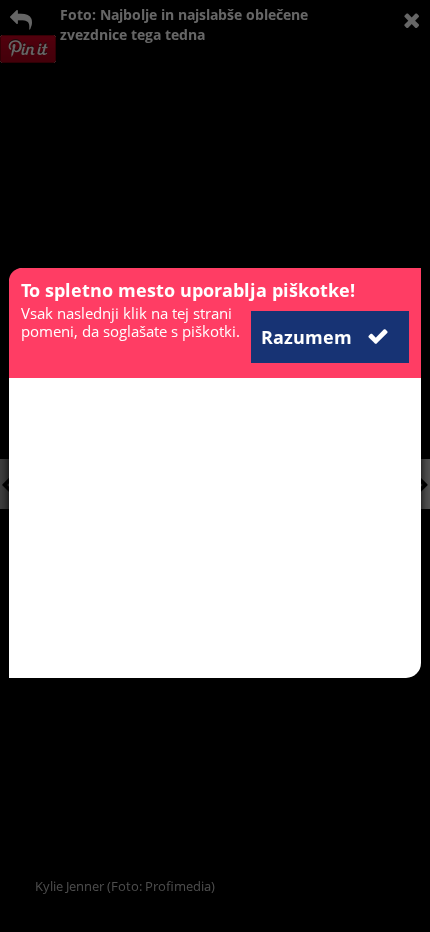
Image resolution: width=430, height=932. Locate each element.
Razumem (309, 337)
